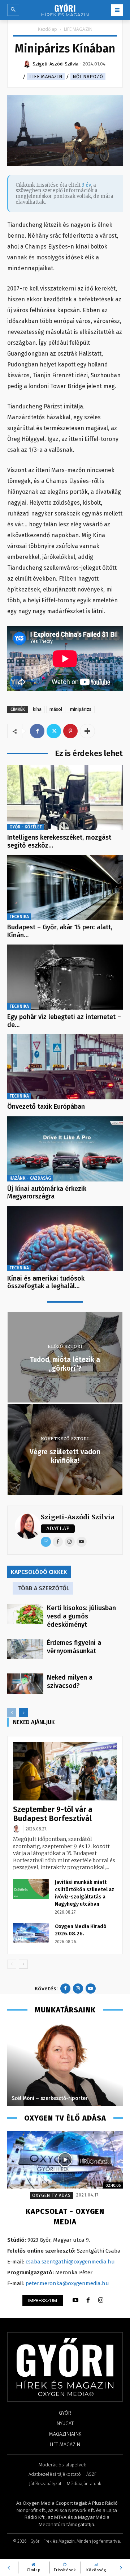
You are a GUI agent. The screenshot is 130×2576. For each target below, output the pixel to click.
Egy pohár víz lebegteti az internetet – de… (64, 1021)
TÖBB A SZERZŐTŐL (44, 1588)
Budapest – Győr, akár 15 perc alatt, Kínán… (60, 931)
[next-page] (23, 1713)
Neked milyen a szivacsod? (70, 1682)
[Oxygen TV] (65, 2160)
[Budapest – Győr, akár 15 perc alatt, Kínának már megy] (65, 887)
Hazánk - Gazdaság (30, 1178)
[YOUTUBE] (75, 2300)
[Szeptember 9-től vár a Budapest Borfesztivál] (65, 1771)
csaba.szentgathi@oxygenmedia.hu (70, 2262)
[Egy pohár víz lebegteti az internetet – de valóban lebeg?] (65, 977)
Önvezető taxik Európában (46, 1107)
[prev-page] (12, 1713)
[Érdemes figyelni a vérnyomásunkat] (25, 1649)
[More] (87, 731)
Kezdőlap (47, 29)
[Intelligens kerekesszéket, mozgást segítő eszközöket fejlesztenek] (65, 798)
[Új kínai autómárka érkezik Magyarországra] (65, 1149)
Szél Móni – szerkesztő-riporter (50, 2098)
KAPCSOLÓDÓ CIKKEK (39, 1572)
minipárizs (81, 709)
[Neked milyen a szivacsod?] (25, 1684)
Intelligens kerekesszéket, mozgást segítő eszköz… (59, 841)
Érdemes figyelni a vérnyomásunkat (74, 1647)
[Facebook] (37, 731)
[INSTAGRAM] (101, 2300)
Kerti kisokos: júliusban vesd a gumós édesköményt (81, 1616)
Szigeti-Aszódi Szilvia (77, 1517)
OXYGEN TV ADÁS (51, 2195)
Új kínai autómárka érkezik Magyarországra (47, 1193)
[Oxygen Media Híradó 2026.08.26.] (31, 1933)
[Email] (46, 1542)
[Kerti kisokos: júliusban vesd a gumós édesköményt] (25, 1614)
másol (56, 709)
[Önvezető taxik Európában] (65, 1067)
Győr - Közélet (26, 827)
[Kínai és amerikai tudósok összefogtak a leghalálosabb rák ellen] (65, 1239)
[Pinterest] (70, 731)
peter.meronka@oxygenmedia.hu (67, 2283)
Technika (19, 917)
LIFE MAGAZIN (78, 29)
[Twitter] (54, 731)
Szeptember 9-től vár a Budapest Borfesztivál (53, 1814)
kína (37, 709)
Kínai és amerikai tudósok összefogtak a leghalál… (46, 1282)
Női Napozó (88, 77)
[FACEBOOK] (88, 2300)
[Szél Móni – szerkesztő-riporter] (65, 2064)
